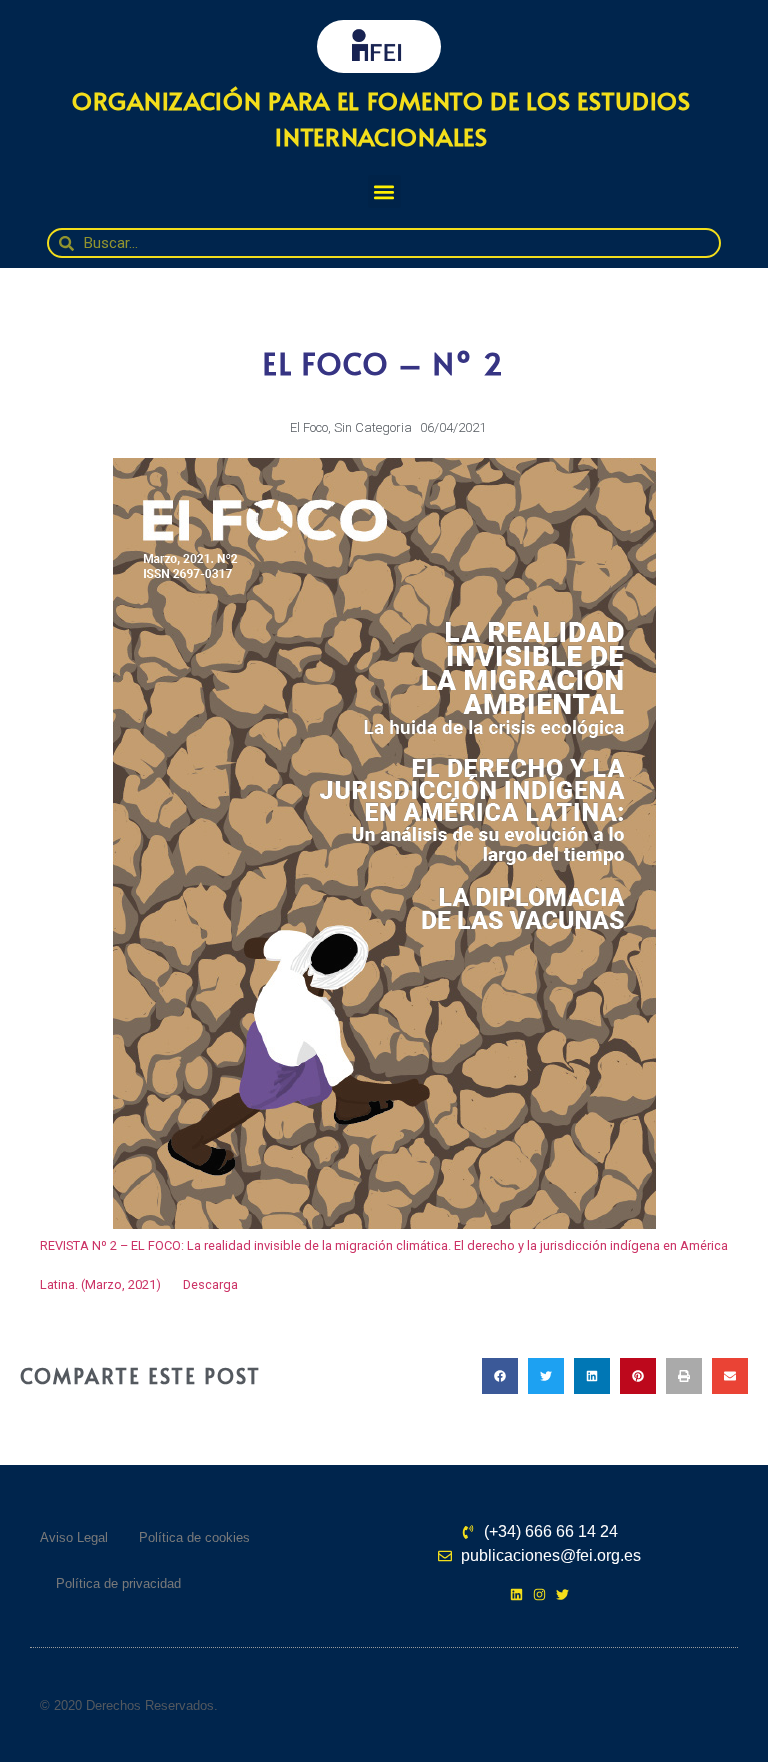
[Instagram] (539, 1594)
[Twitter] (562, 1594)
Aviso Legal (74, 1537)
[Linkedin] (516, 1594)
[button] (384, 191)
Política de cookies (194, 1537)
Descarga (210, 1284)
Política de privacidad (118, 1583)
